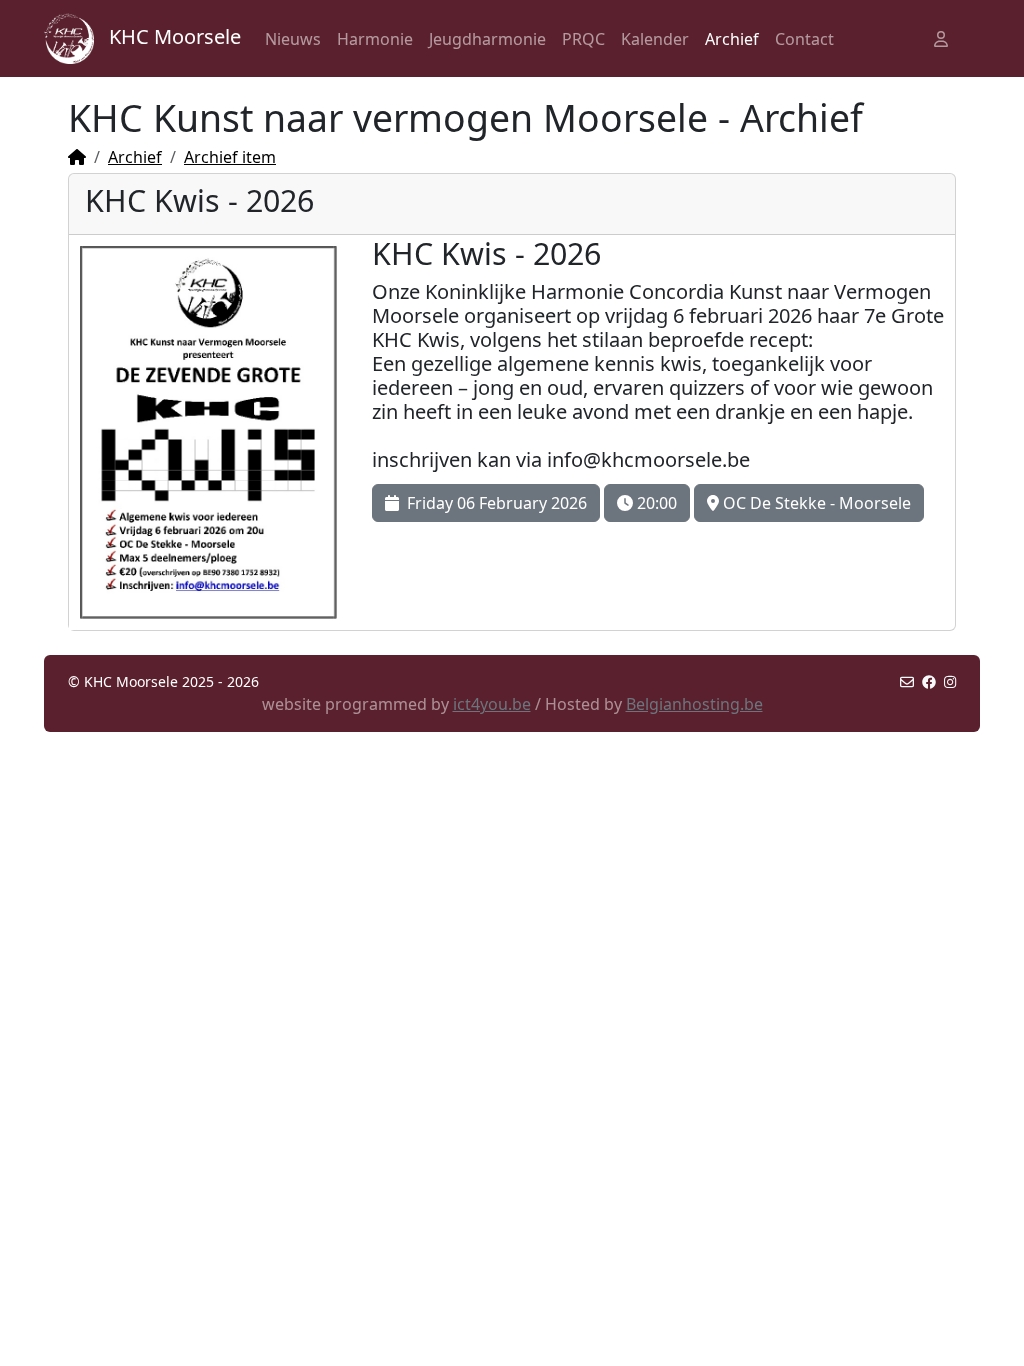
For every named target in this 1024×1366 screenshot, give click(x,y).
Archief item (230, 157)
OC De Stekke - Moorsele (815, 503)
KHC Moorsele (167, 36)
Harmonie (375, 39)
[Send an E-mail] (907, 681)
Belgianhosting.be (694, 704)
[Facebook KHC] (929, 681)
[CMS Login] (941, 39)
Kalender (655, 39)
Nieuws (293, 39)
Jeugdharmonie (487, 39)
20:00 (655, 503)
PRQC (583, 39)
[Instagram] (950, 681)
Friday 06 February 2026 (493, 503)
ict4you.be (492, 704)
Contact (804, 39)
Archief (732, 39)
